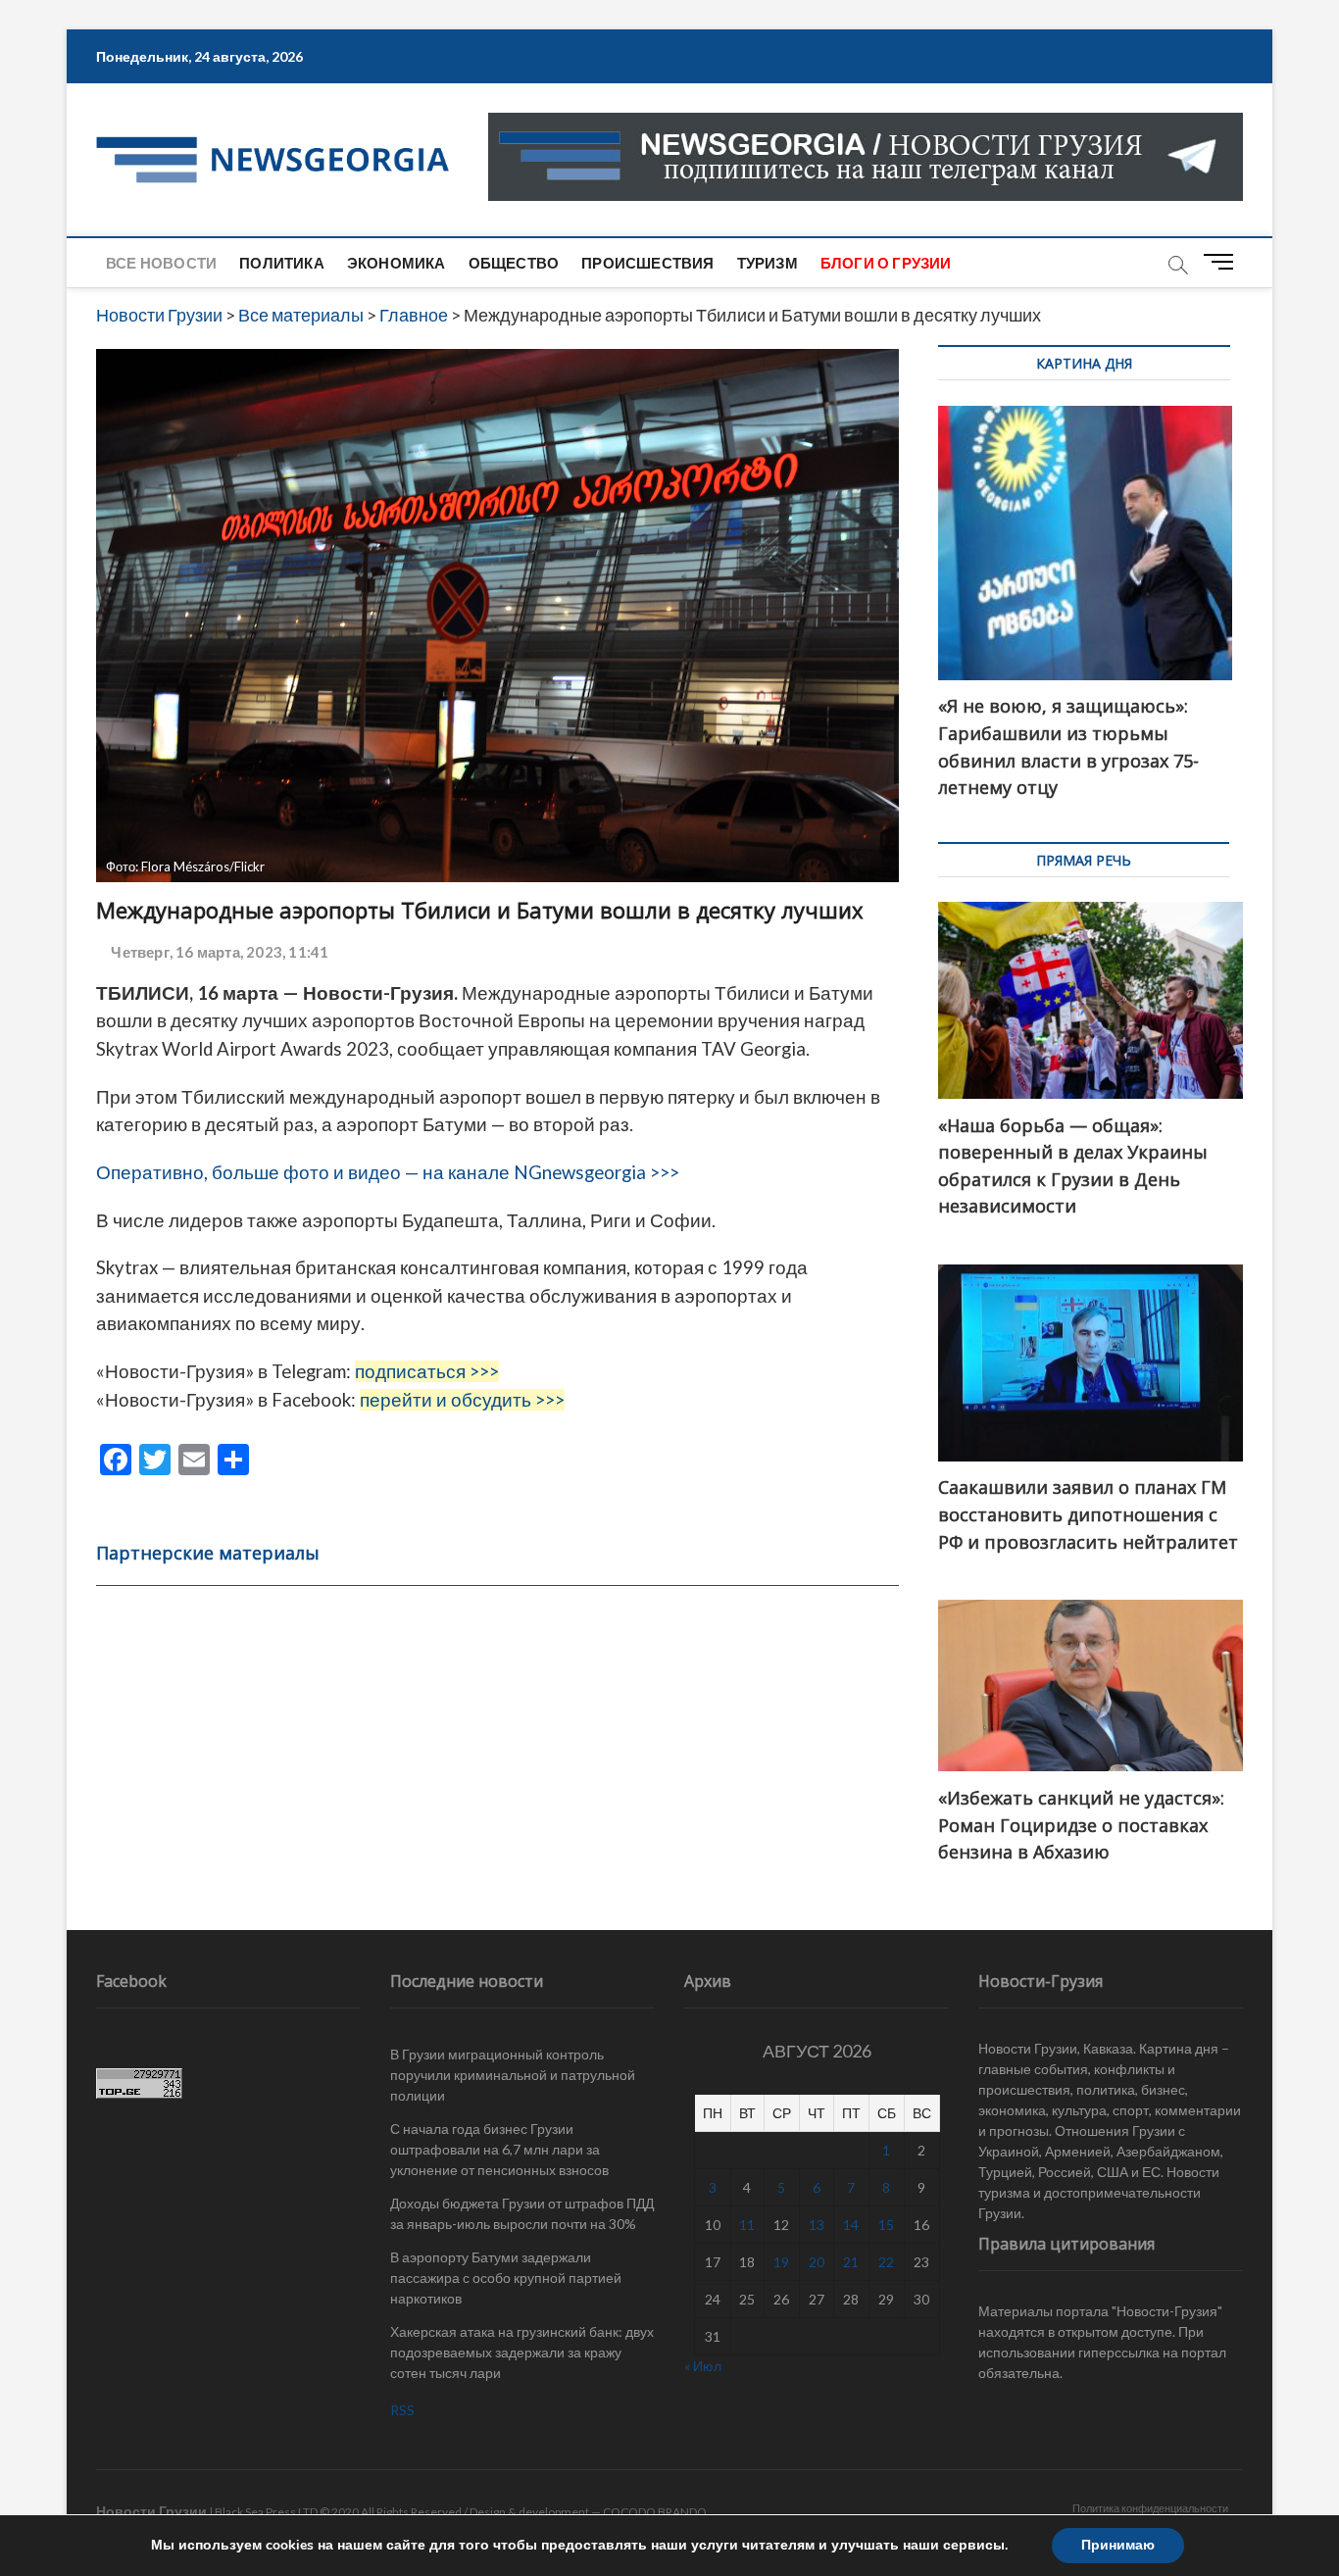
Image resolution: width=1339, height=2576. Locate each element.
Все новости (161, 263)
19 (781, 2262)
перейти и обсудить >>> (462, 1400)
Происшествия (647, 263)
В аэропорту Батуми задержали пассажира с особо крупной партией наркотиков (506, 2278)
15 (886, 2225)
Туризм (768, 263)
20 (817, 2262)
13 (817, 2225)
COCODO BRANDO (655, 2512)
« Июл (703, 2366)
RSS (402, 2410)
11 (747, 2225)
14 (851, 2225)
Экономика (397, 263)
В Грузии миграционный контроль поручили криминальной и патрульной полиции (513, 2075)
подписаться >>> (427, 1371)
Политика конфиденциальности (1150, 2508)
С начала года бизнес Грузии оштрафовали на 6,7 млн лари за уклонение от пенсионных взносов (499, 2149)
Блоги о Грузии (886, 263)
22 (886, 2262)
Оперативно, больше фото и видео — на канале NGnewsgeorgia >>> (390, 1172)
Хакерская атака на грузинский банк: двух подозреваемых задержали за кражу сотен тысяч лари (522, 2352)
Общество (514, 263)
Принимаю (1118, 2545)
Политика (282, 263)
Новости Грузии (151, 2511)
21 (851, 2262)
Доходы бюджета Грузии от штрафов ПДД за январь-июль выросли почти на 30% (522, 2213)
